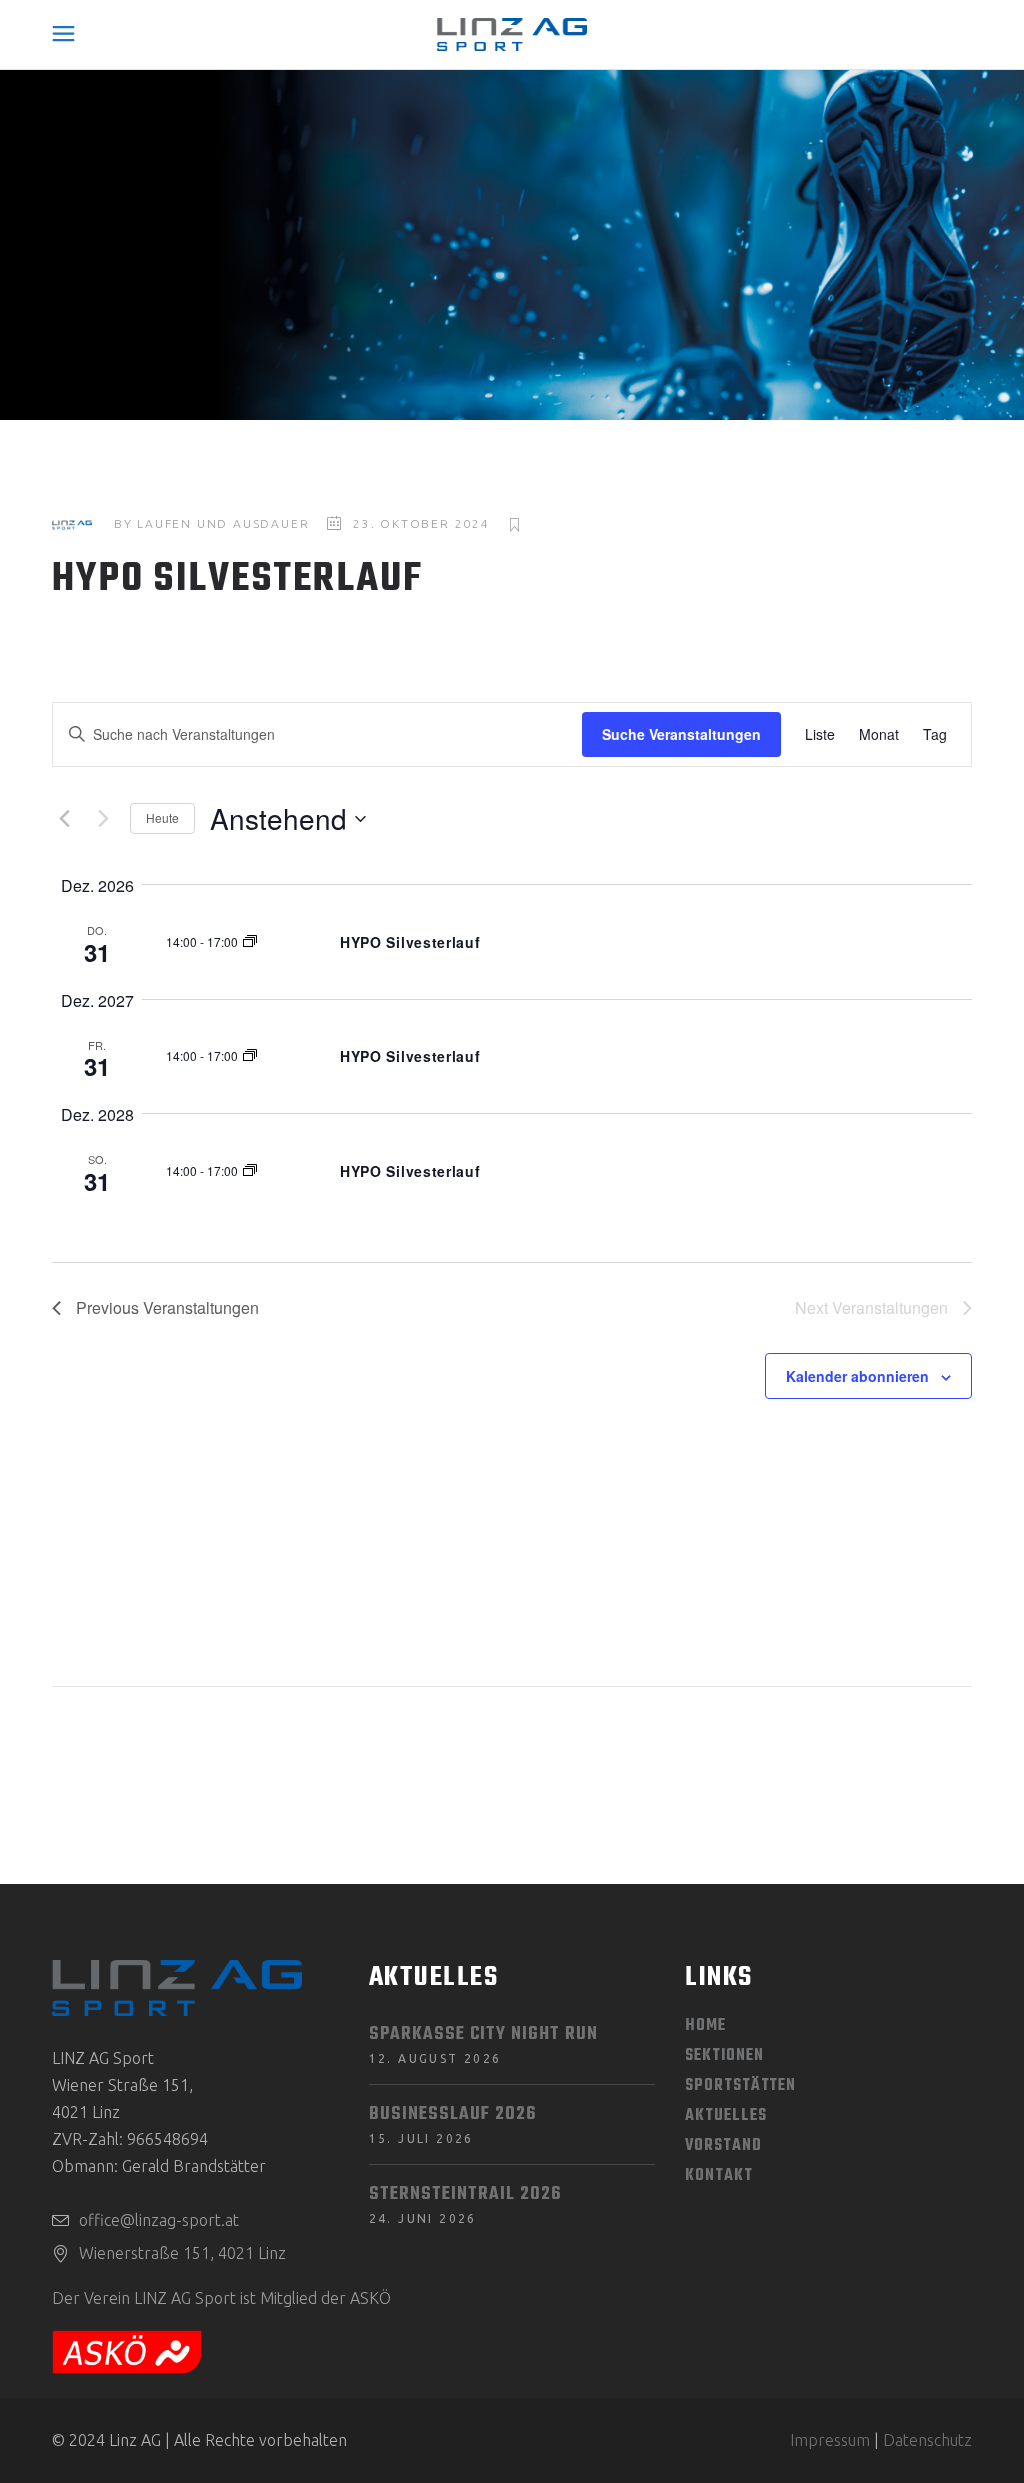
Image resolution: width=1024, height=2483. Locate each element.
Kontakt (718, 2176)
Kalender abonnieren (857, 1376)
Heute (162, 817)
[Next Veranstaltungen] (103, 819)
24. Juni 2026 (423, 2218)
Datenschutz (927, 2440)
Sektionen (724, 2056)
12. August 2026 (435, 2058)
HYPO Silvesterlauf (410, 942)
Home (705, 2026)
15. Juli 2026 (421, 2138)
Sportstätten (740, 2086)
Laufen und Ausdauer (223, 523)
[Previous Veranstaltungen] (64, 819)
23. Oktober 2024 (421, 523)
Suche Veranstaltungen (681, 734)
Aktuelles (725, 2116)
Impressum (830, 2440)
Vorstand (723, 2146)
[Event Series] (250, 941)
